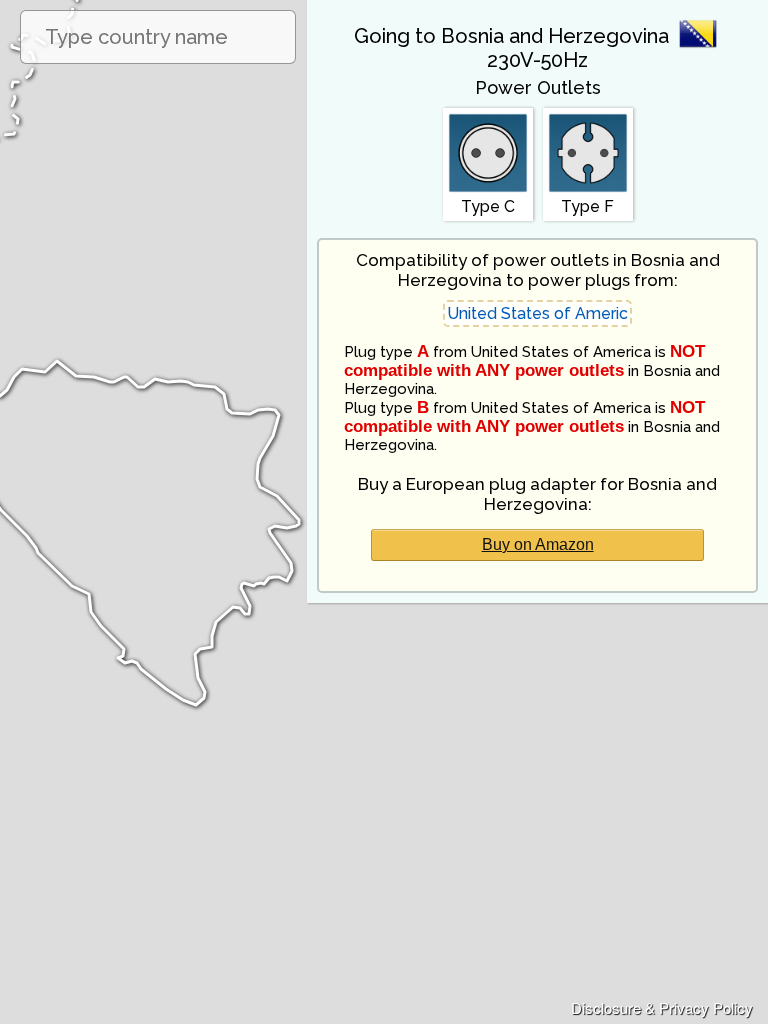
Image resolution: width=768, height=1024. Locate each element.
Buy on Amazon (538, 544)
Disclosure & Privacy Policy (662, 1007)
